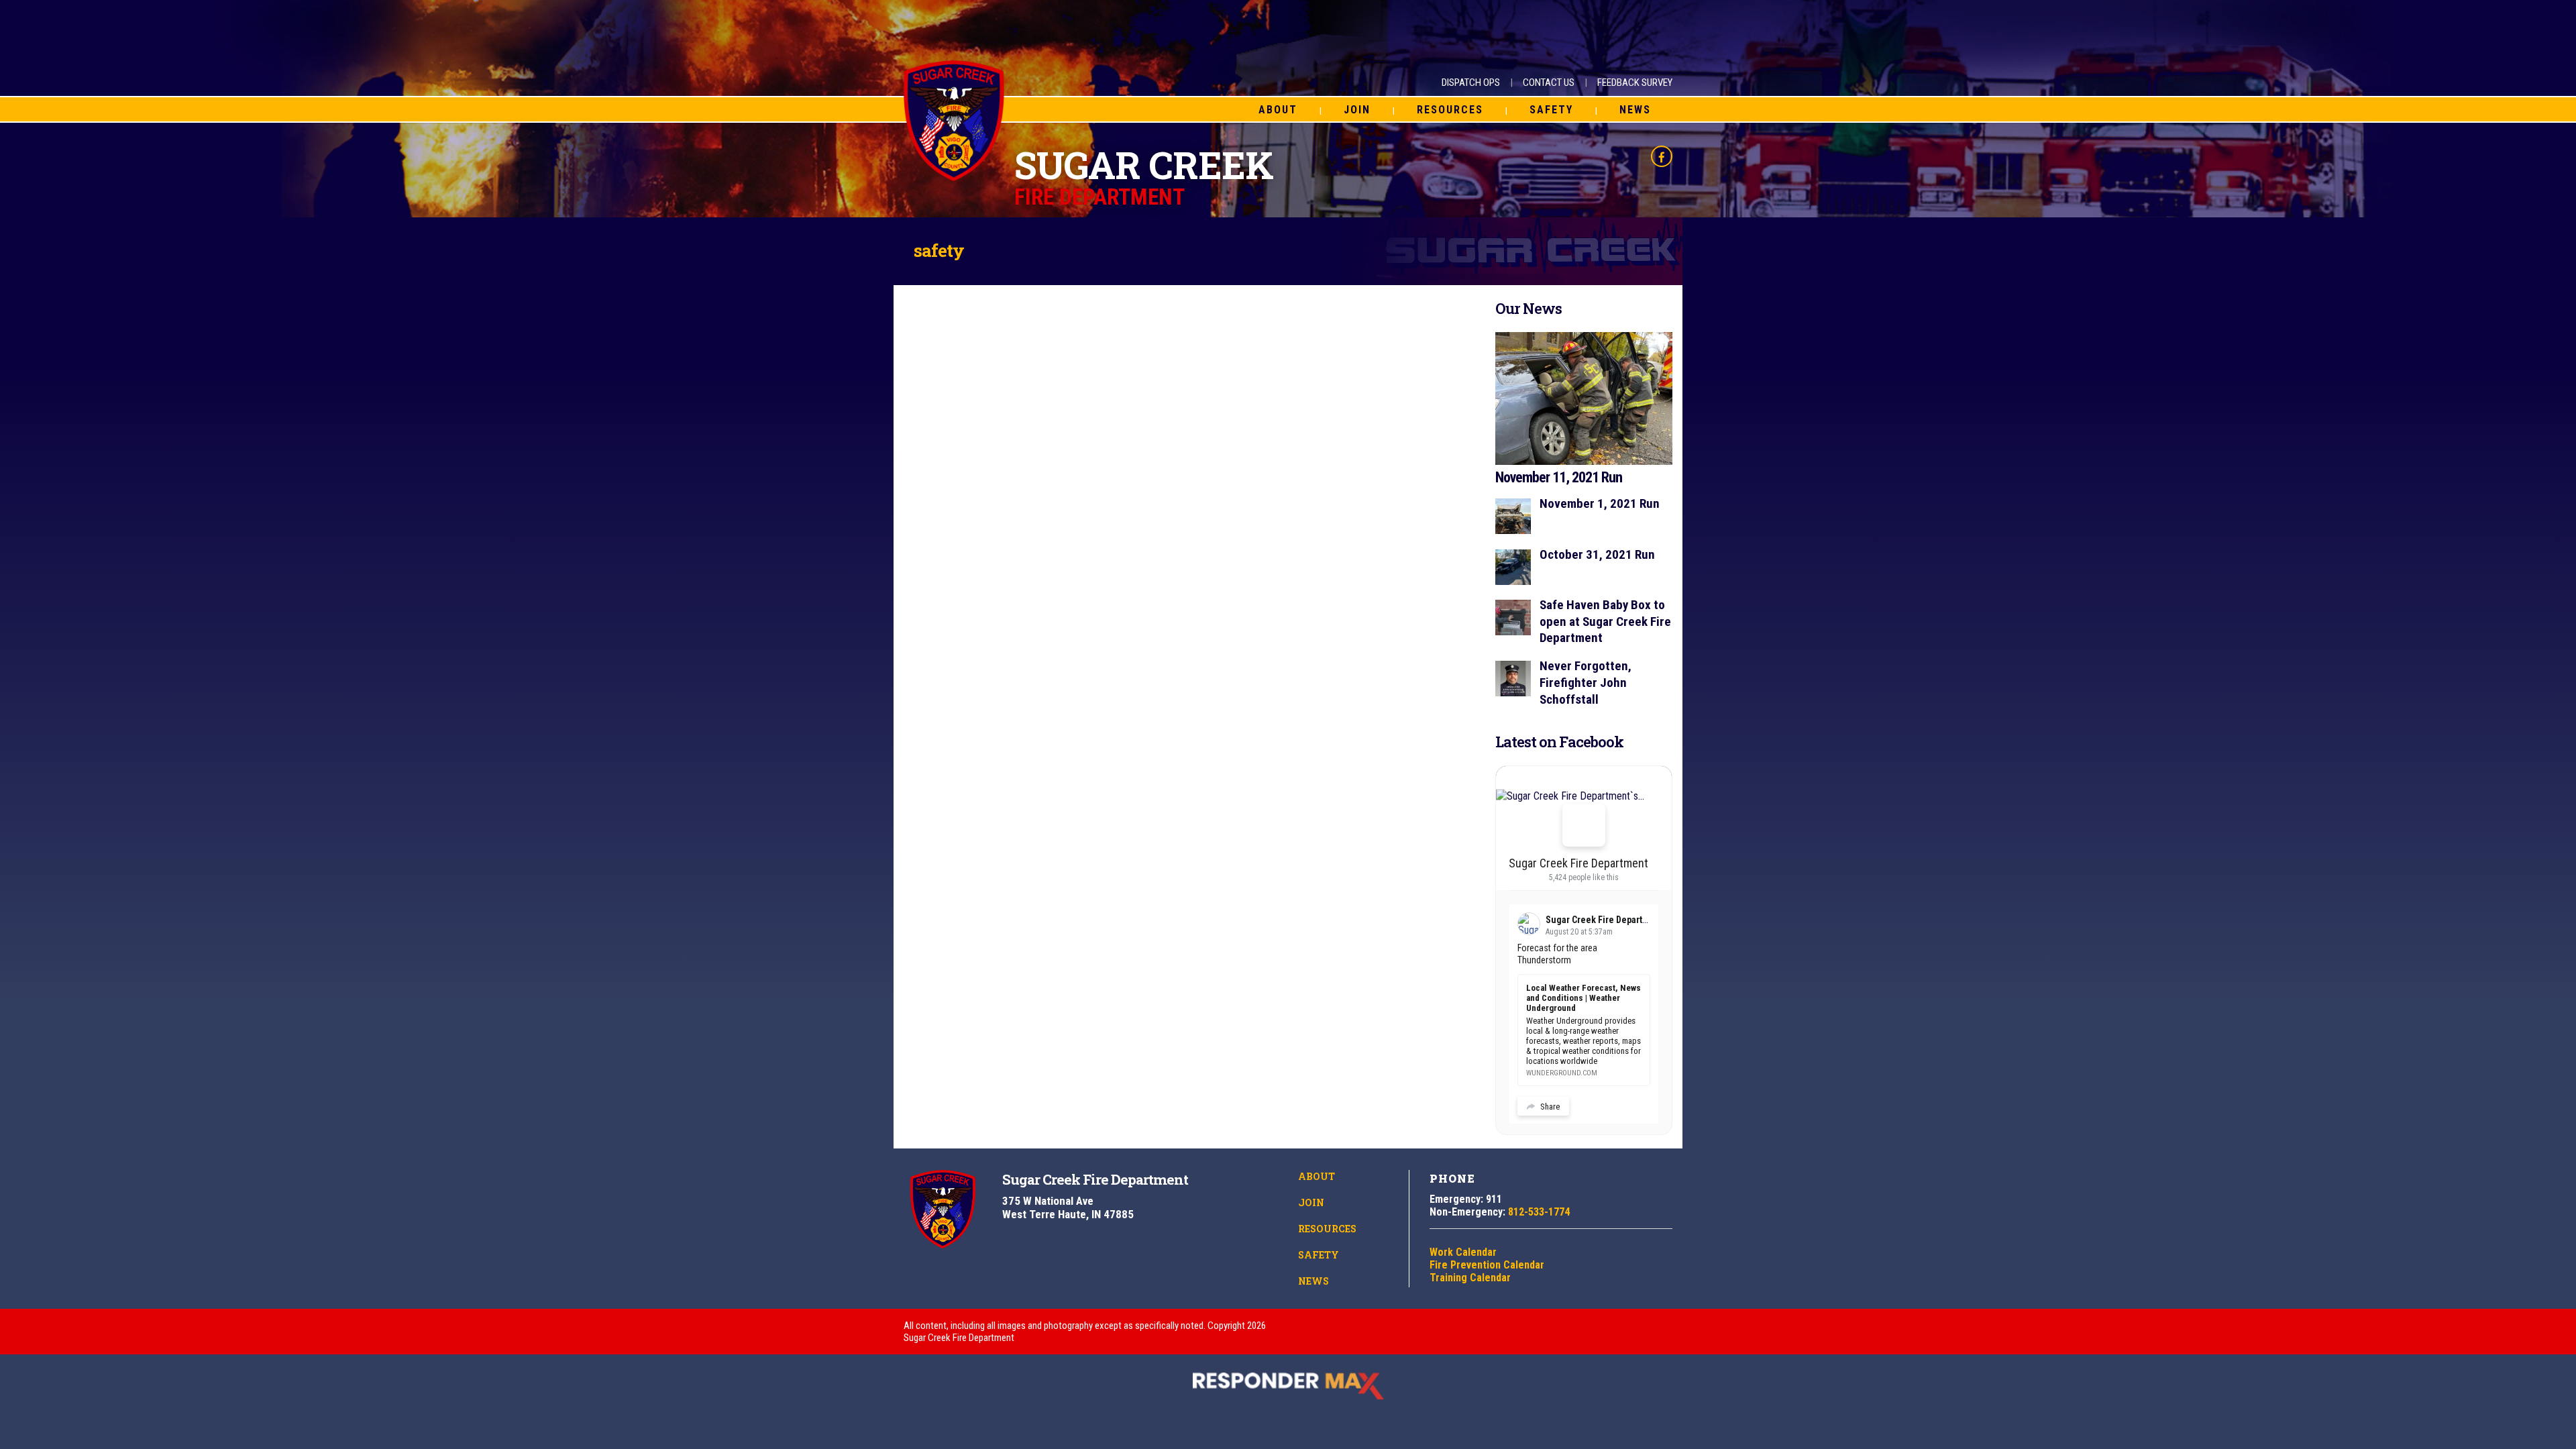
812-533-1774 (1539, 1212)
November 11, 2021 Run (1559, 477)
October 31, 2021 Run (1597, 554)
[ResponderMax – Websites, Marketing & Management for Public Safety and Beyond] (1288, 1386)
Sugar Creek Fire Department (1578, 863)
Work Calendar (1463, 1252)
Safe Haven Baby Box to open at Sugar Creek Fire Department (1605, 621)
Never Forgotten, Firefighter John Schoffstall (1586, 682)
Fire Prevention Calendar (1487, 1265)
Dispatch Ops (1471, 83)
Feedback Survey (1635, 83)
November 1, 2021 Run (1600, 503)
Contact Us (1549, 83)
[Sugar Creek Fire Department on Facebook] (1584, 825)
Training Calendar (1470, 1278)
